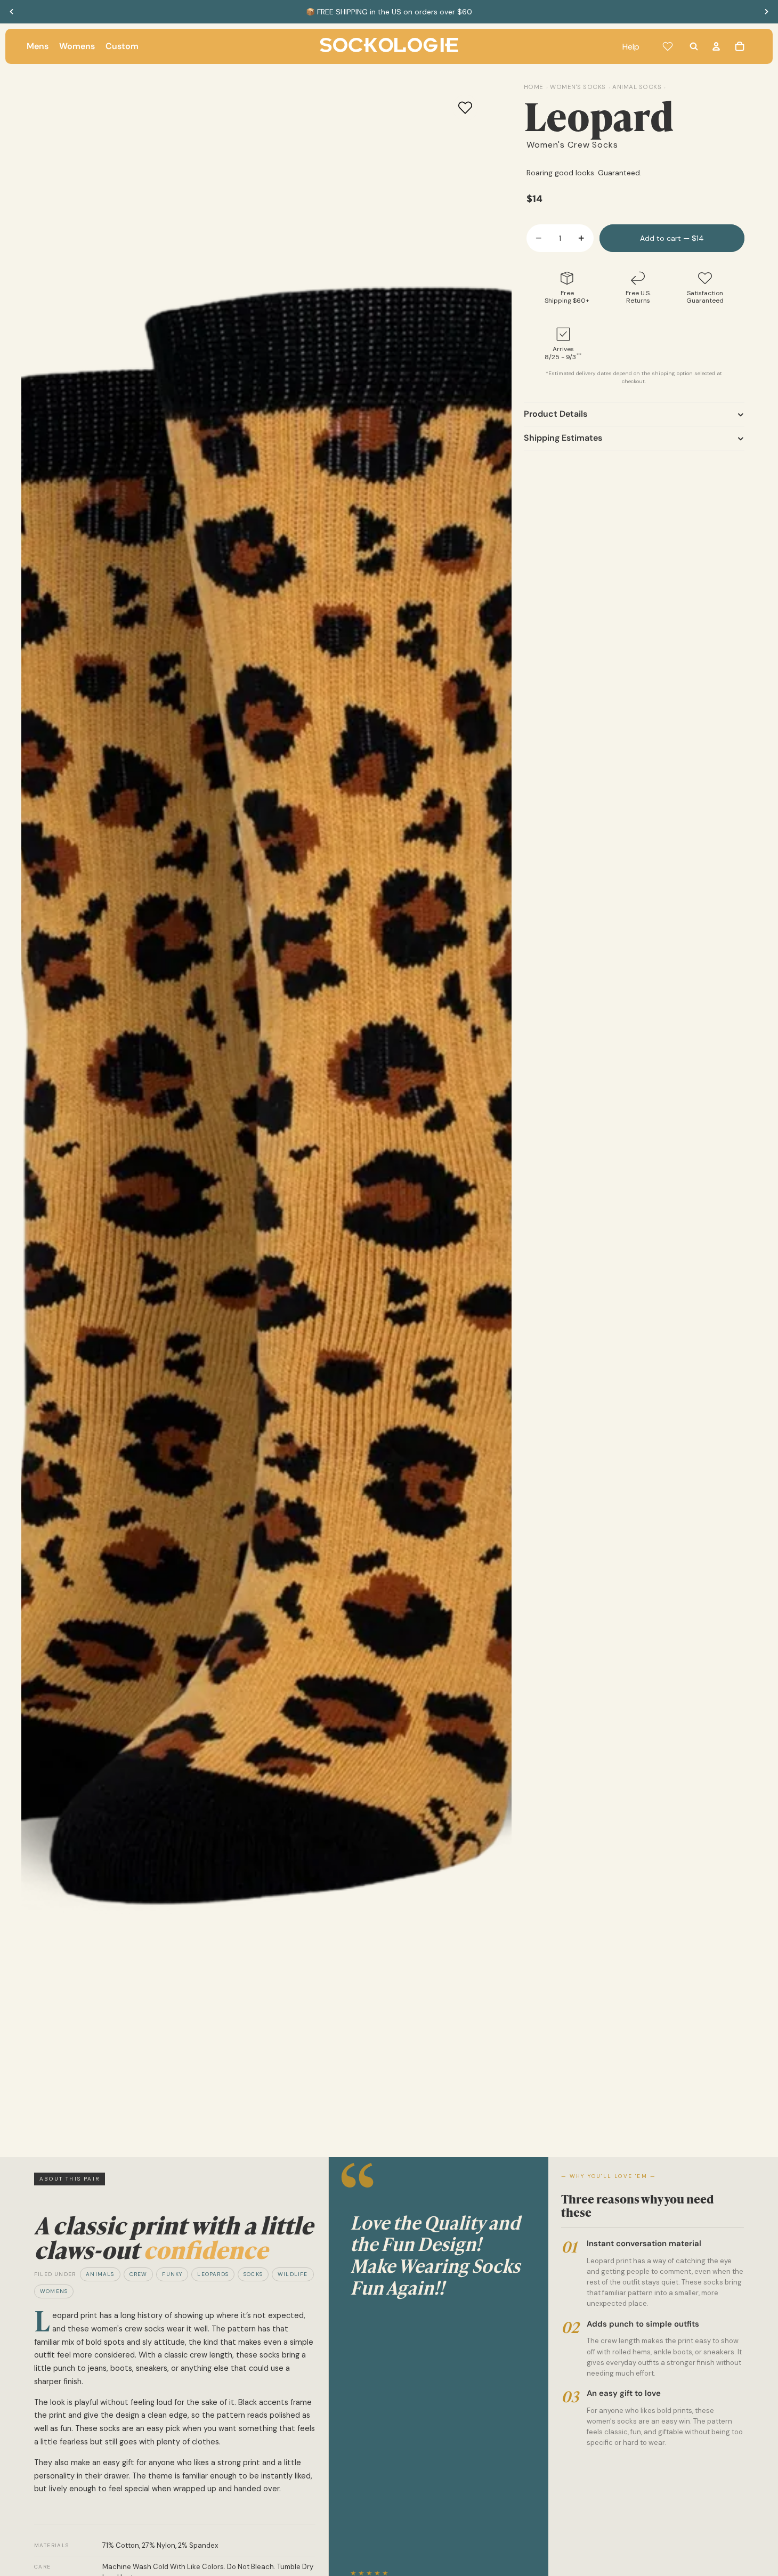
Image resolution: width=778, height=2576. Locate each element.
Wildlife (293, 2274)
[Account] (716, 46)
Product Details (556, 414)
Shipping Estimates (563, 438)
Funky (172, 2274)
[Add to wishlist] (465, 108)
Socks (253, 2274)
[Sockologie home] (389, 46)
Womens (54, 2291)
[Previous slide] (12, 12)
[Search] (694, 46)
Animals (100, 2274)
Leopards (213, 2274)
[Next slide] (766, 12)
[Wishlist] (668, 46)
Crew (139, 2274)
